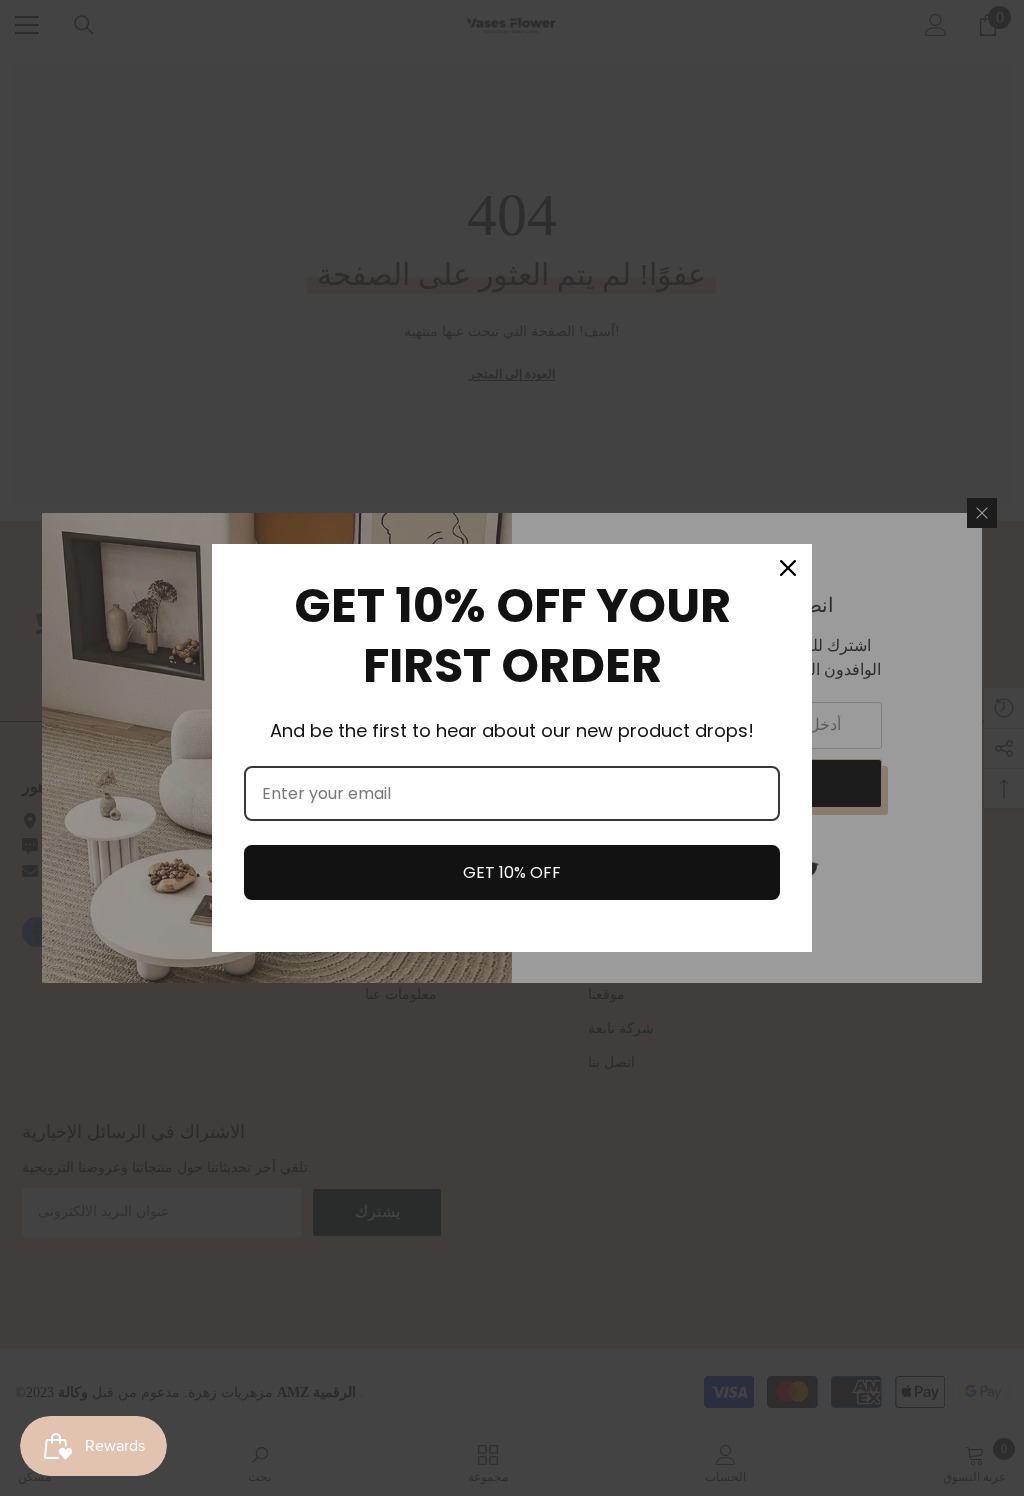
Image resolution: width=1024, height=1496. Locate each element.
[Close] (788, 568)
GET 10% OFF (512, 872)
